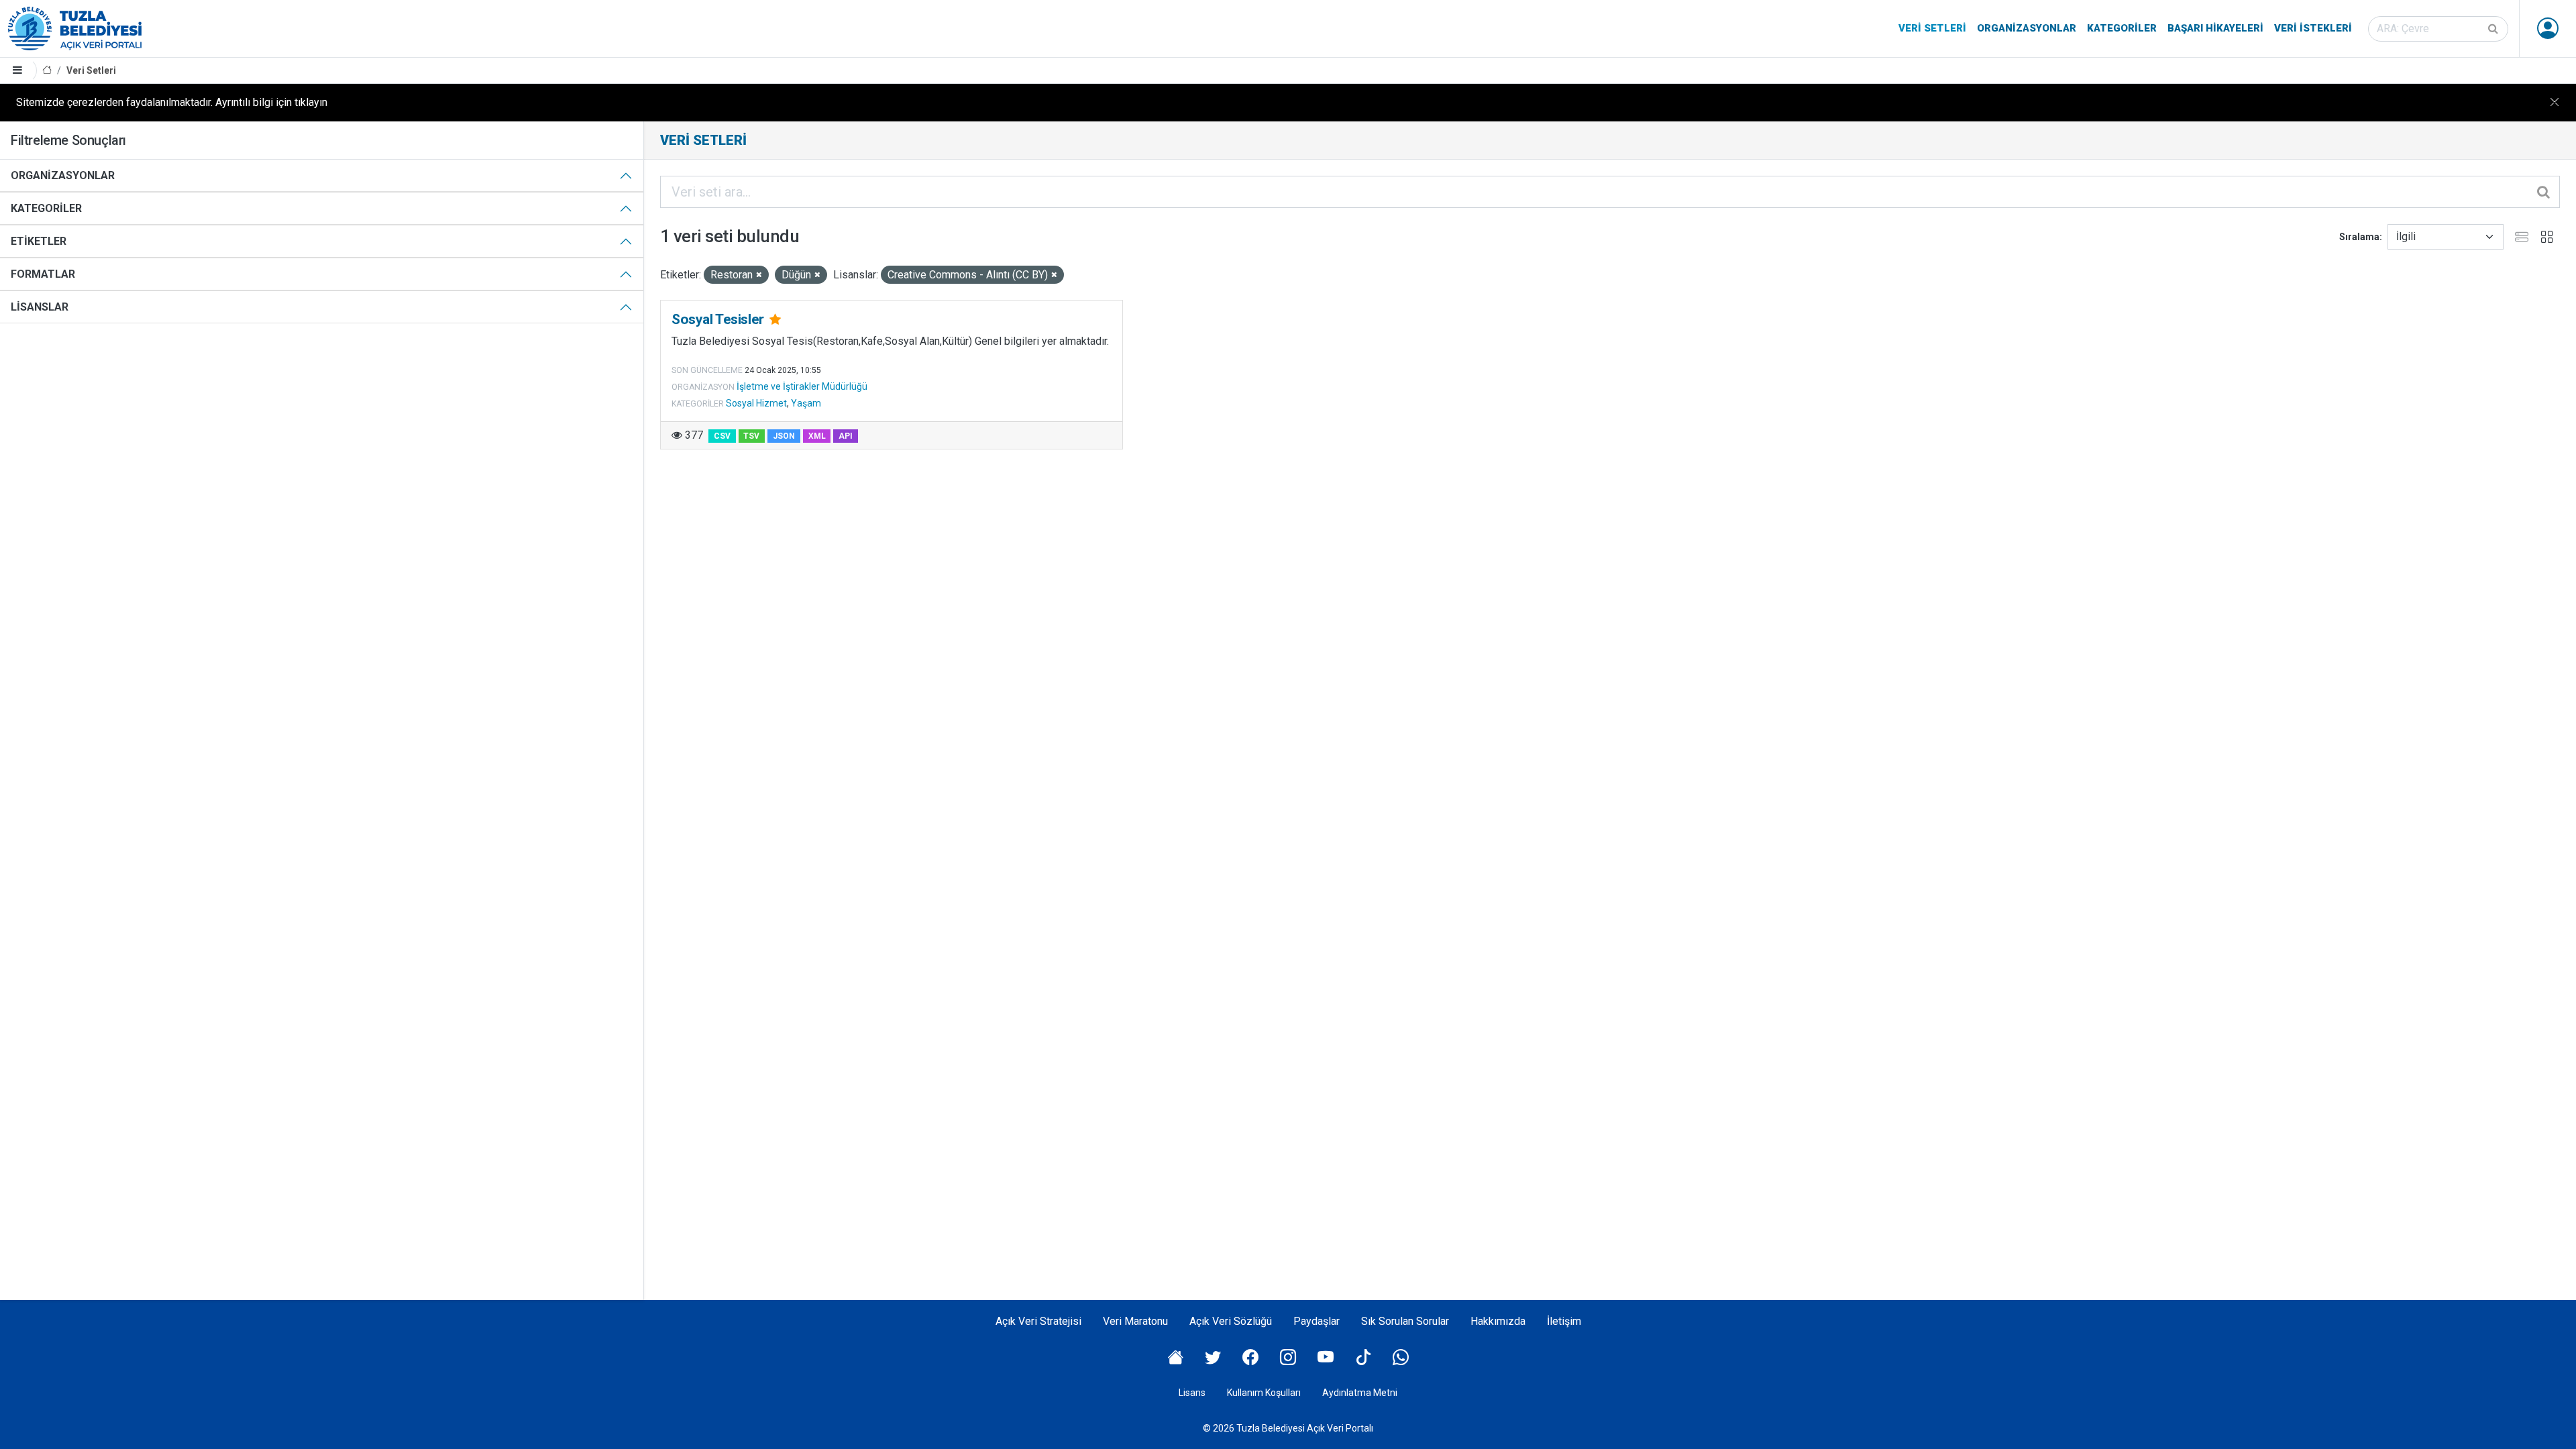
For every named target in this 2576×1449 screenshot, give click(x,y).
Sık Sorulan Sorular (1405, 1321)
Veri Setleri (1932, 28)
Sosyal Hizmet (756, 403)
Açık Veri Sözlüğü (1231, 1321)
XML (817, 436)
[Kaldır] (759, 275)
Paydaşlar (1317, 1321)
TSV (751, 436)
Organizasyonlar (2027, 28)
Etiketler (39, 241)
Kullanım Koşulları (1264, 1393)
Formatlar (43, 274)
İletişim (1564, 1321)
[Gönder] (2494, 29)
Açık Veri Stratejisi (1038, 1321)
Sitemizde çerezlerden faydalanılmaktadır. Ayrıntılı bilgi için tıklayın (172, 102)
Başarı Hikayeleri (2215, 28)
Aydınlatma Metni (1360, 1393)
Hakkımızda (1498, 1321)
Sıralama (2359, 237)
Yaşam (806, 403)
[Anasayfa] (47, 71)
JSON (784, 436)
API (846, 436)
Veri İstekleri (2313, 28)
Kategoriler (2122, 28)
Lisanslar (40, 307)
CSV (722, 436)
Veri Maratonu (1135, 1321)
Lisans (1192, 1393)
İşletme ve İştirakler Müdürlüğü (802, 386)
